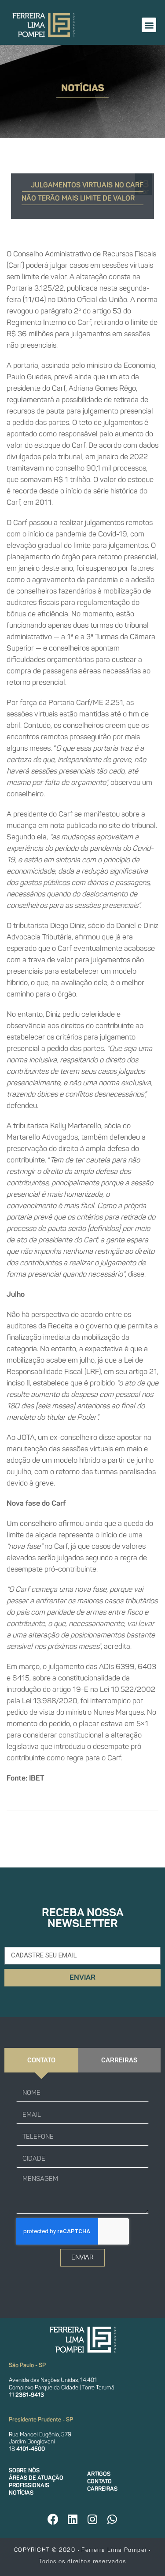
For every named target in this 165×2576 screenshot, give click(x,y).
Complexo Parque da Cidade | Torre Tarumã (62, 2387)
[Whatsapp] (112, 2519)
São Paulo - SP (27, 2365)
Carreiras (102, 2489)
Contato (99, 2481)
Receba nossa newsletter (83, 1918)
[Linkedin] (73, 2519)
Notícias (21, 2493)
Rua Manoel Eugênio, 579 (40, 2434)
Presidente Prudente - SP (41, 2419)
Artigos (99, 2474)
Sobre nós (24, 2470)
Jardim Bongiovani (32, 2441)
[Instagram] (92, 2519)
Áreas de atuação (36, 2478)
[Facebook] (53, 2519)
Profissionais (29, 2485)
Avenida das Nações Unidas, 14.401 (53, 2380)
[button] (149, 25)
